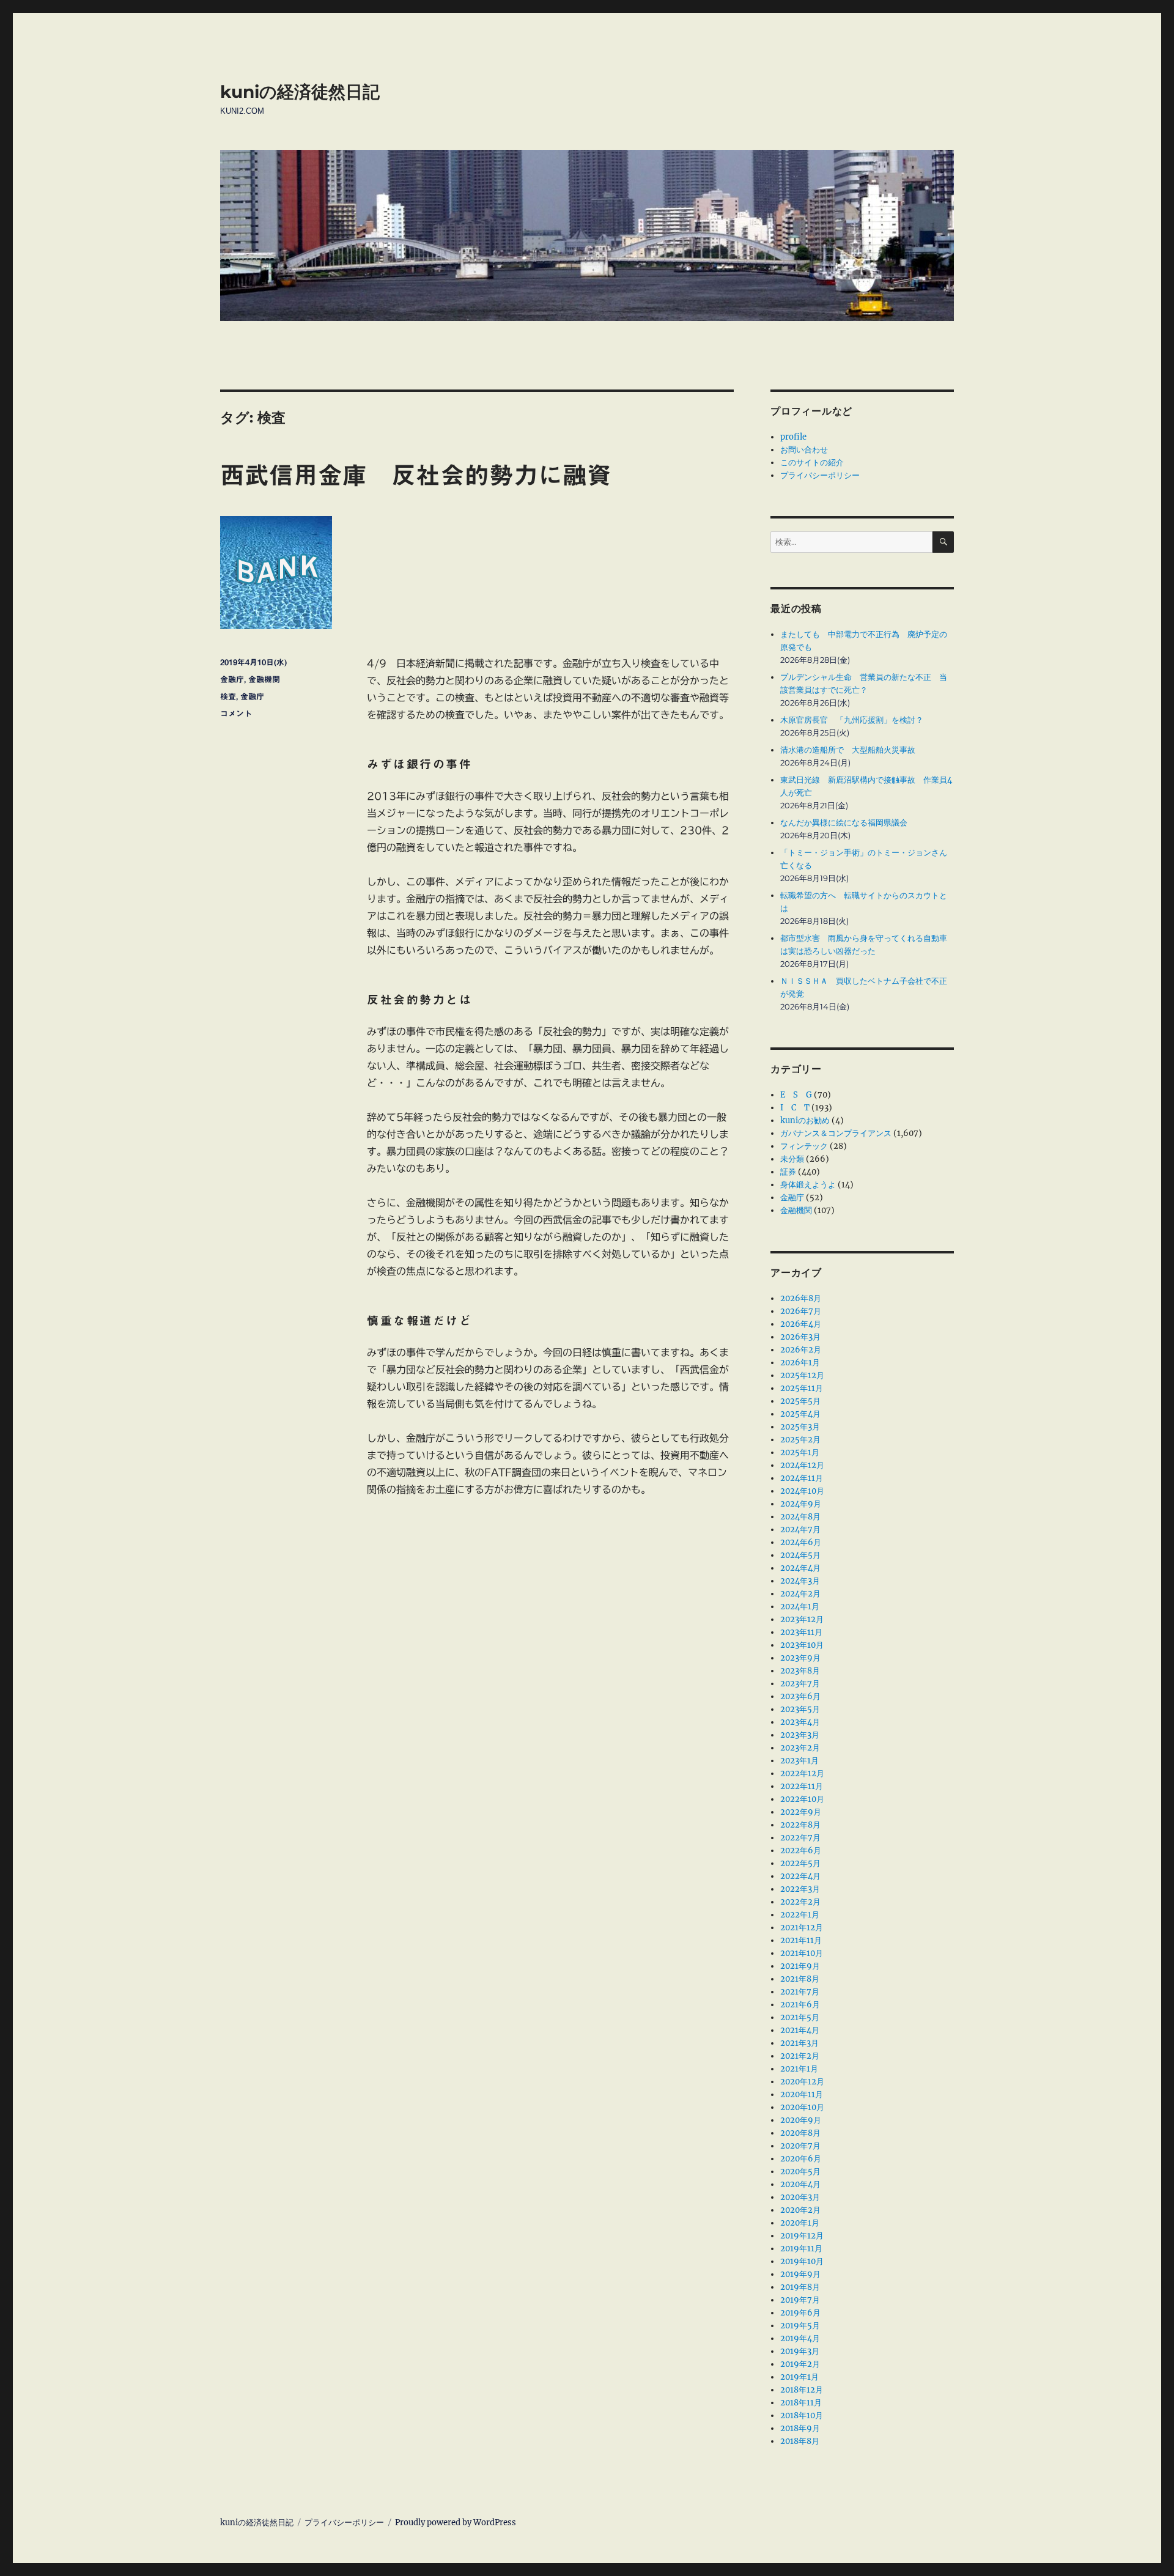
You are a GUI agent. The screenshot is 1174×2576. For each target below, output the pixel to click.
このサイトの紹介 (812, 463)
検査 (228, 697)
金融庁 (232, 680)
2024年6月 (801, 1542)
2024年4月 (800, 1568)
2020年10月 (802, 2107)
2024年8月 (800, 1517)
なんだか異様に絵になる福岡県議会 (844, 823)
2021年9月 (800, 1966)
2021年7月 (800, 1992)
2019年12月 (802, 2236)
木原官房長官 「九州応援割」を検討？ (852, 720)
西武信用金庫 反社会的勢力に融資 (416, 475)
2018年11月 (801, 2403)
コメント (236, 714)
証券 (788, 1172)
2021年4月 (800, 2030)
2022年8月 (800, 1825)
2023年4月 (800, 1722)
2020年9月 (801, 2120)
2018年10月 (802, 2415)
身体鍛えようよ (808, 1185)
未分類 (792, 1159)
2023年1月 (799, 1761)
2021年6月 (800, 2005)
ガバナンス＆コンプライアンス (836, 1133)
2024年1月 (800, 1607)
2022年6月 (801, 1851)
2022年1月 (800, 1915)
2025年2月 (800, 1440)
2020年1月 (800, 2223)
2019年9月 (800, 2274)
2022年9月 (801, 1812)
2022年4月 (800, 1876)
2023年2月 (800, 1748)
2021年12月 (802, 1928)
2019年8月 (800, 2287)
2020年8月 (800, 2133)
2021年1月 (799, 2069)
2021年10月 (802, 1953)
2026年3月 (800, 1337)
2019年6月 (800, 2313)
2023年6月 (800, 1696)
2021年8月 (800, 1979)
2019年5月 (800, 2326)
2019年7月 (800, 2300)
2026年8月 (801, 1298)
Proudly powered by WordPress (456, 2522)
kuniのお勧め (805, 1120)
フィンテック (804, 1146)
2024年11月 (802, 1478)
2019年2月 (800, 2364)
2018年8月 (800, 2441)
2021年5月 (800, 2017)
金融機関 (264, 680)
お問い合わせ (804, 450)
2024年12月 (802, 1465)
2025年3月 (800, 1427)
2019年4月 (800, 2338)
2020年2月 (800, 2210)
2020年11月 (802, 2094)
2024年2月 (800, 1594)
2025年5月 (800, 1401)
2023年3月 (800, 1735)
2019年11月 (801, 2249)
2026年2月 (801, 1350)
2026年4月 (801, 1324)
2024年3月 (800, 1581)
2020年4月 (800, 2184)
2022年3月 (800, 1889)
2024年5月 (800, 1555)
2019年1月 (799, 2377)
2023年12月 (802, 1619)
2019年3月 (800, 2351)
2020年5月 (800, 2172)
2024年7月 (800, 1530)
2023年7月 (800, 1684)
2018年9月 (800, 2428)
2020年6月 (801, 2159)
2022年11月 (802, 1786)
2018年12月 (802, 2390)
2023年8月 (800, 1671)
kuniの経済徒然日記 (300, 92)
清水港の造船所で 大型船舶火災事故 (848, 750)
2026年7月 (801, 1311)
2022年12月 (802, 1773)
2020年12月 (802, 2082)
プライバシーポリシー (820, 475)
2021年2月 (800, 2056)
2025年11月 (802, 1388)
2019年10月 (802, 2261)
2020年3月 (800, 2197)
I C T (795, 1108)
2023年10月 (802, 1645)
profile (793, 437)
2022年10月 (802, 1799)
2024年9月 (801, 1504)
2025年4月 (800, 1414)
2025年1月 (800, 1452)
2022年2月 (800, 1902)
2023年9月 (800, 1658)
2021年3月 (799, 2043)
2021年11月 (801, 1940)
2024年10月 (802, 1491)
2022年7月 (800, 1838)
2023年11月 (801, 1632)
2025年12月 (802, 1375)
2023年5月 (800, 1709)
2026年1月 (800, 1363)
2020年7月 (800, 2146)
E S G (796, 1095)
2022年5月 (800, 1863)
